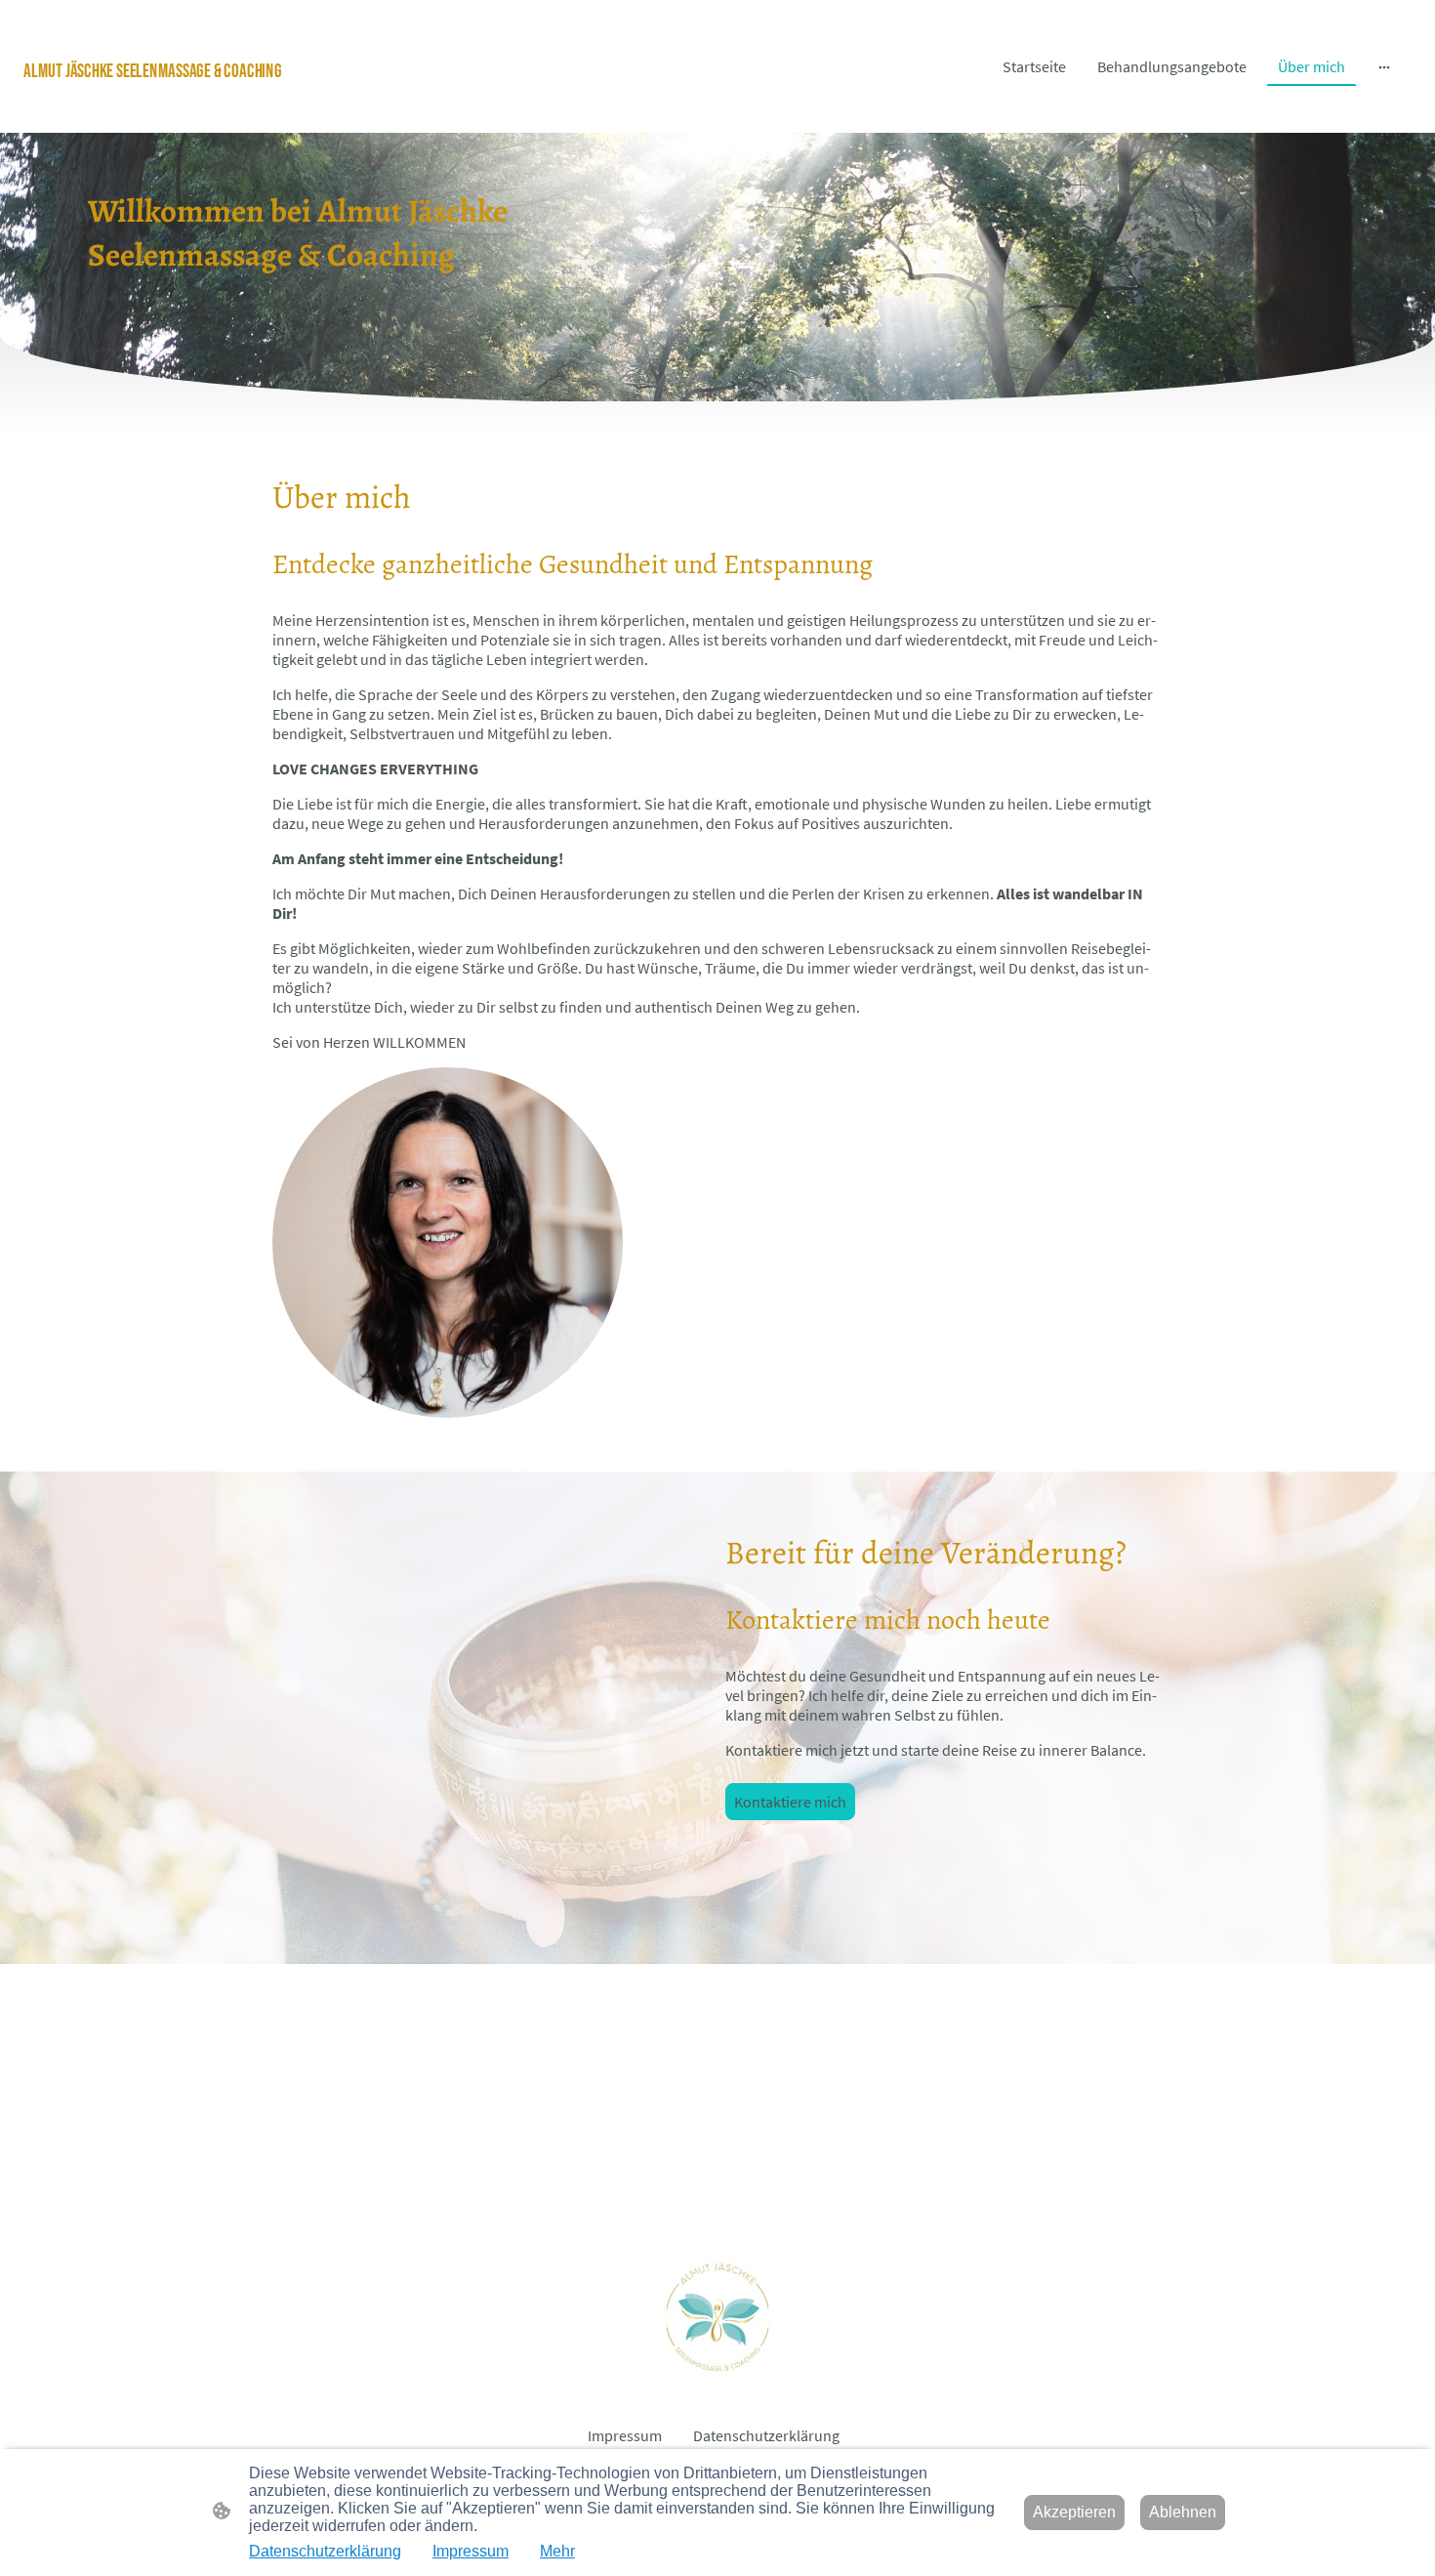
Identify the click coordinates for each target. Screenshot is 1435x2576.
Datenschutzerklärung (325, 2551)
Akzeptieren (1074, 2512)
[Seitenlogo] (249, 108)
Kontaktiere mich (790, 1802)
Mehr (557, 2551)
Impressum (471, 2551)
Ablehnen (1183, 2512)
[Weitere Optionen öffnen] (1384, 66)
